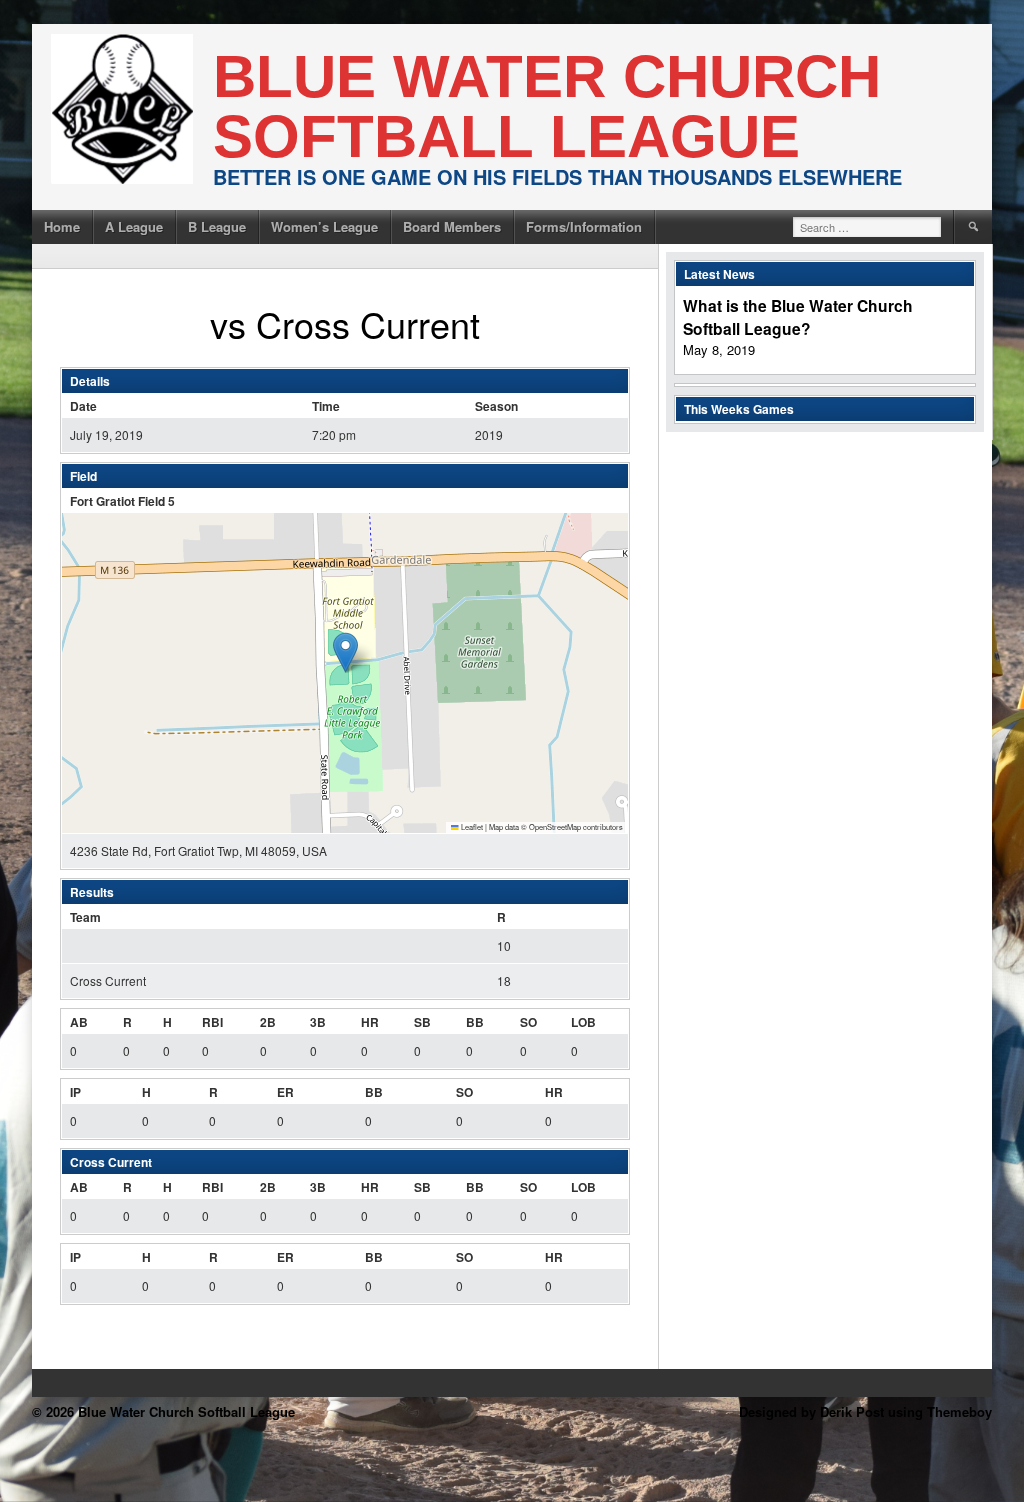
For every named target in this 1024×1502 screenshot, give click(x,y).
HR (370, 1022)
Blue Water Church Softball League (547, 106)
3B (318, 1022)
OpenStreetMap (555, 826)
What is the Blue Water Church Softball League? (798, 317)
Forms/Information (584, 226)
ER (285, 1092)
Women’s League (324, 226)
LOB (583, 1022)
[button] (345, 652)
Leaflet (471, 826)
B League (217, 226)
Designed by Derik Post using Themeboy (865, 1411)
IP (75, 1092)
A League (134, 226)
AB (79, 1022)
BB (475, 1022)
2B (268, 1022)
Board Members (452, 226)
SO (528, 1022)
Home (62, 226)
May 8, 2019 (719, 349)
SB (422, 1022)
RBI (212, 1022)
